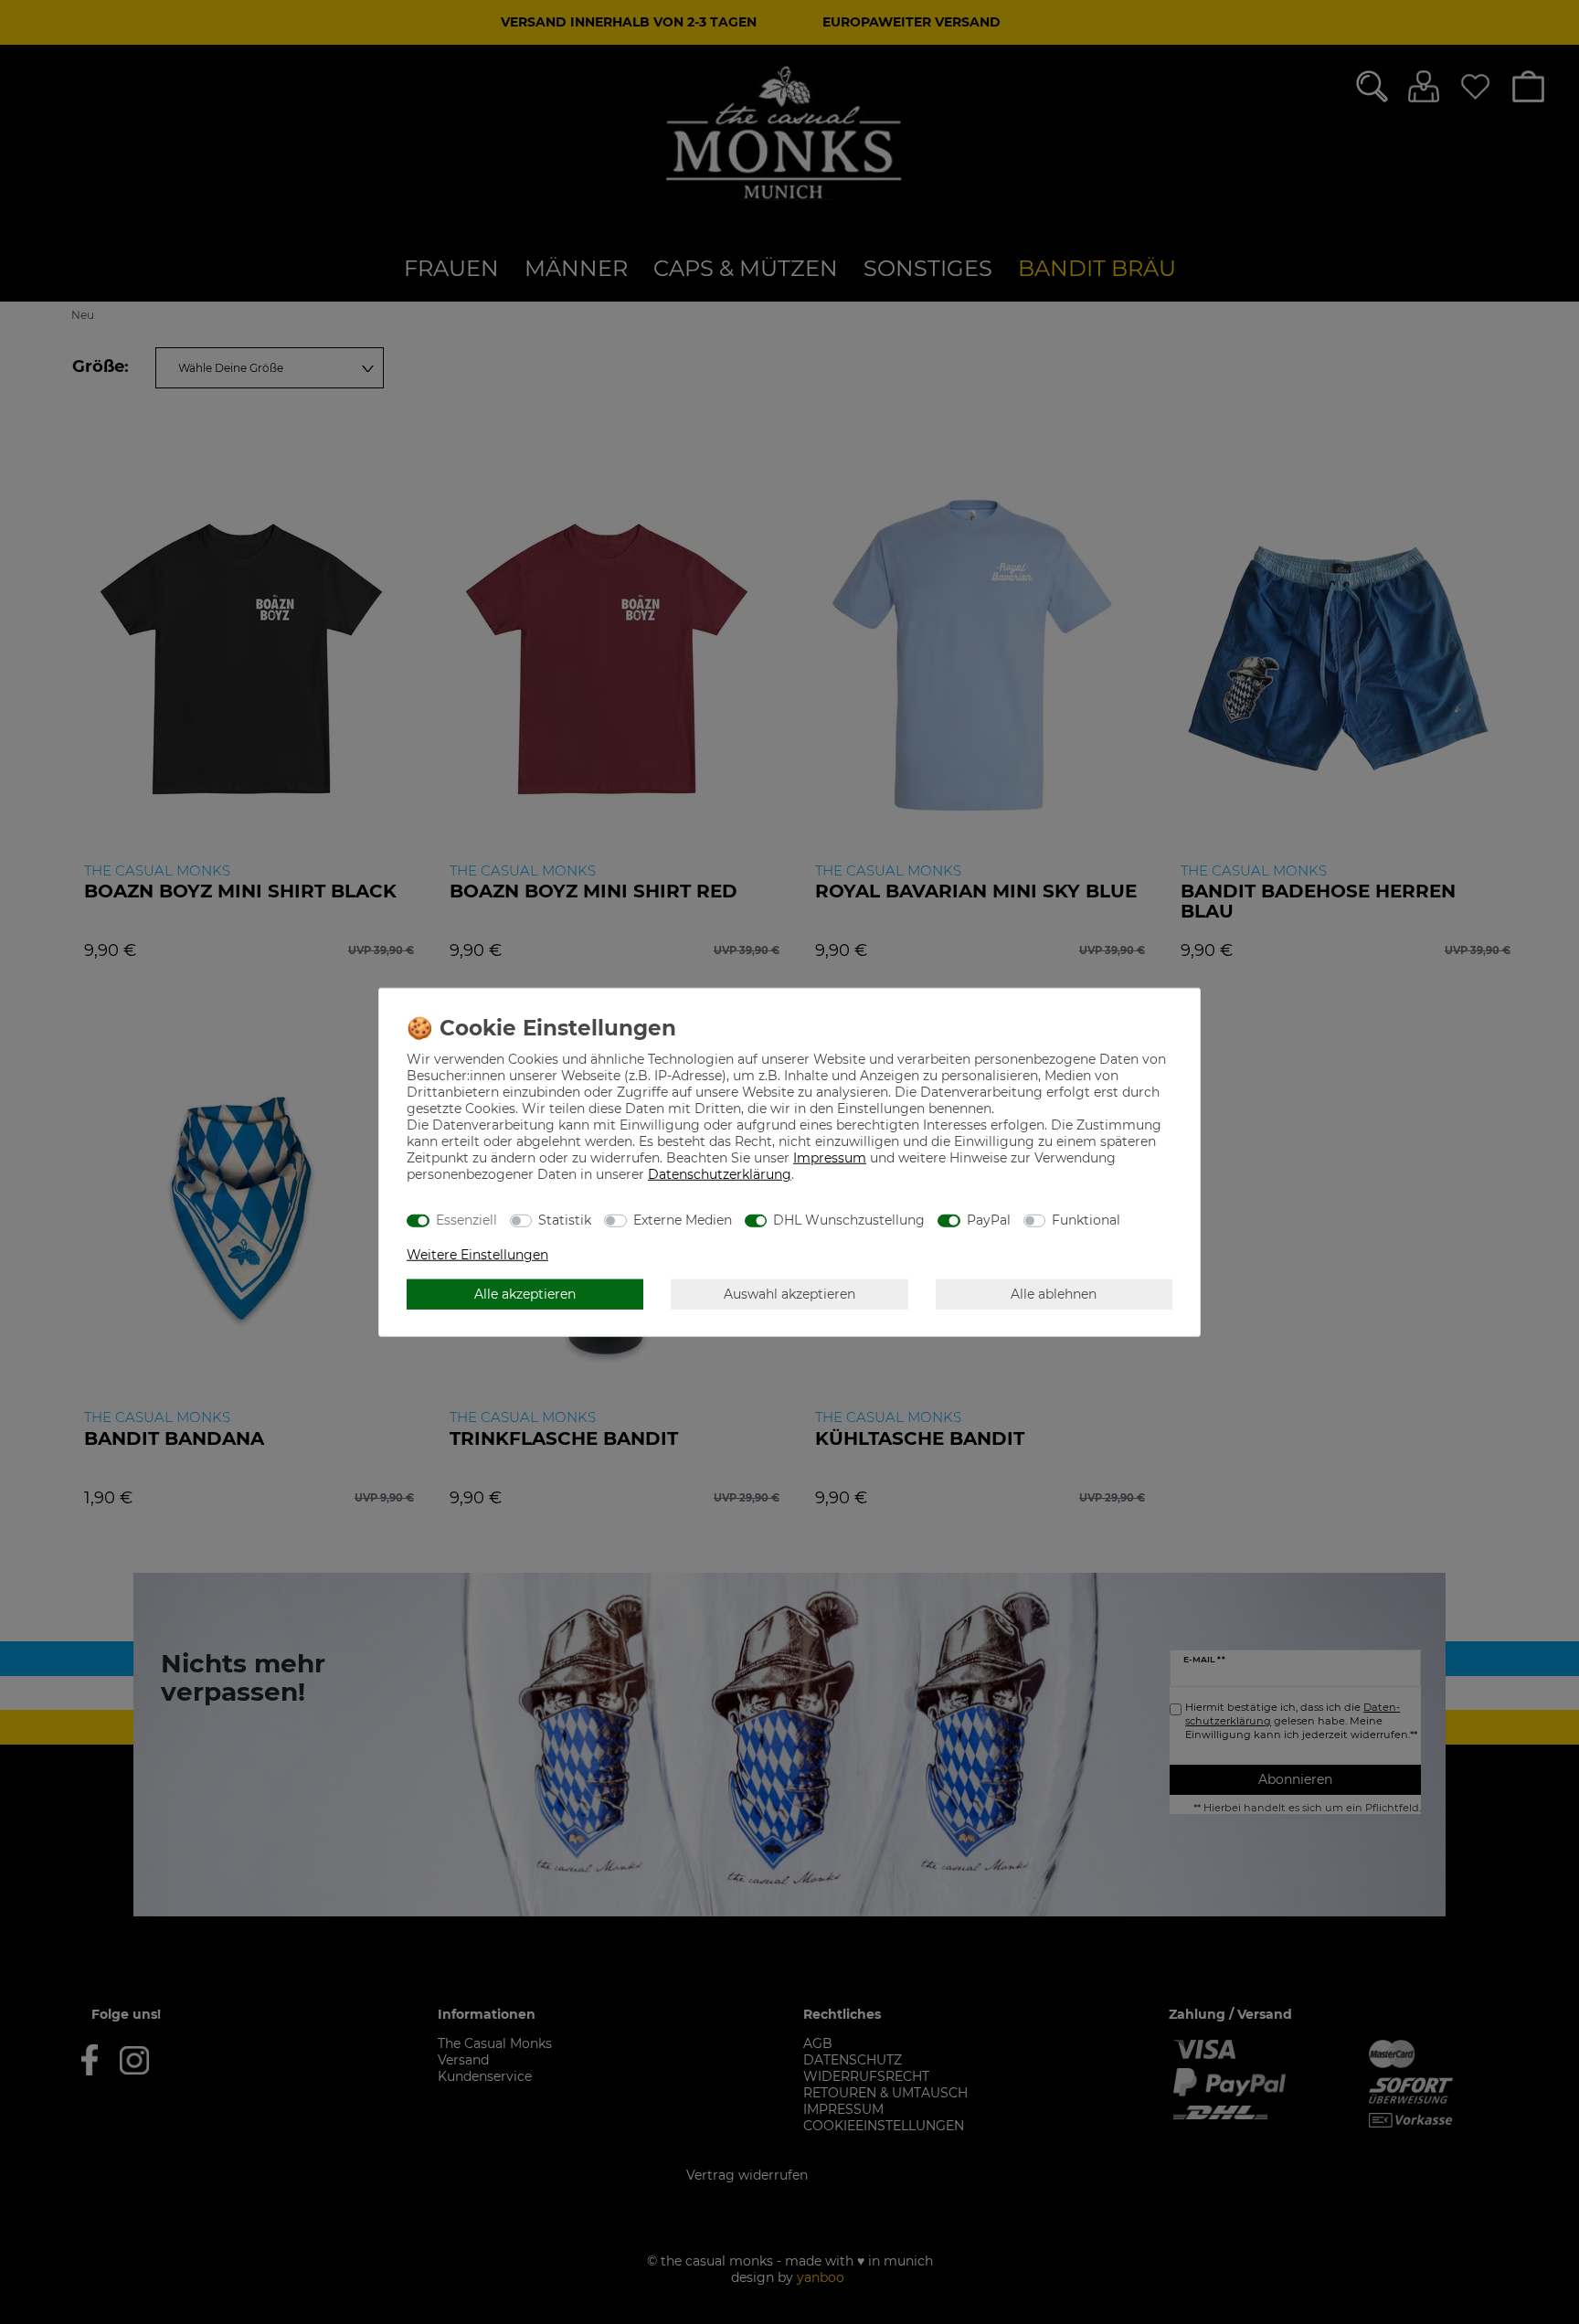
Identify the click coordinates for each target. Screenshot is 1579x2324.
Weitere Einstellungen (477, 1255)
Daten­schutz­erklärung (720, 1174)
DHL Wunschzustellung (849, 1219)
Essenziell (466, 1219)
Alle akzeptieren (525, 1293)
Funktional (1086, 1219)
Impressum (830, 1158)
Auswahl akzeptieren (789, 1293)
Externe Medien (683, 1219)
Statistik (565, 1219)
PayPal (989, 1219)
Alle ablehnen (1054, 1293)
